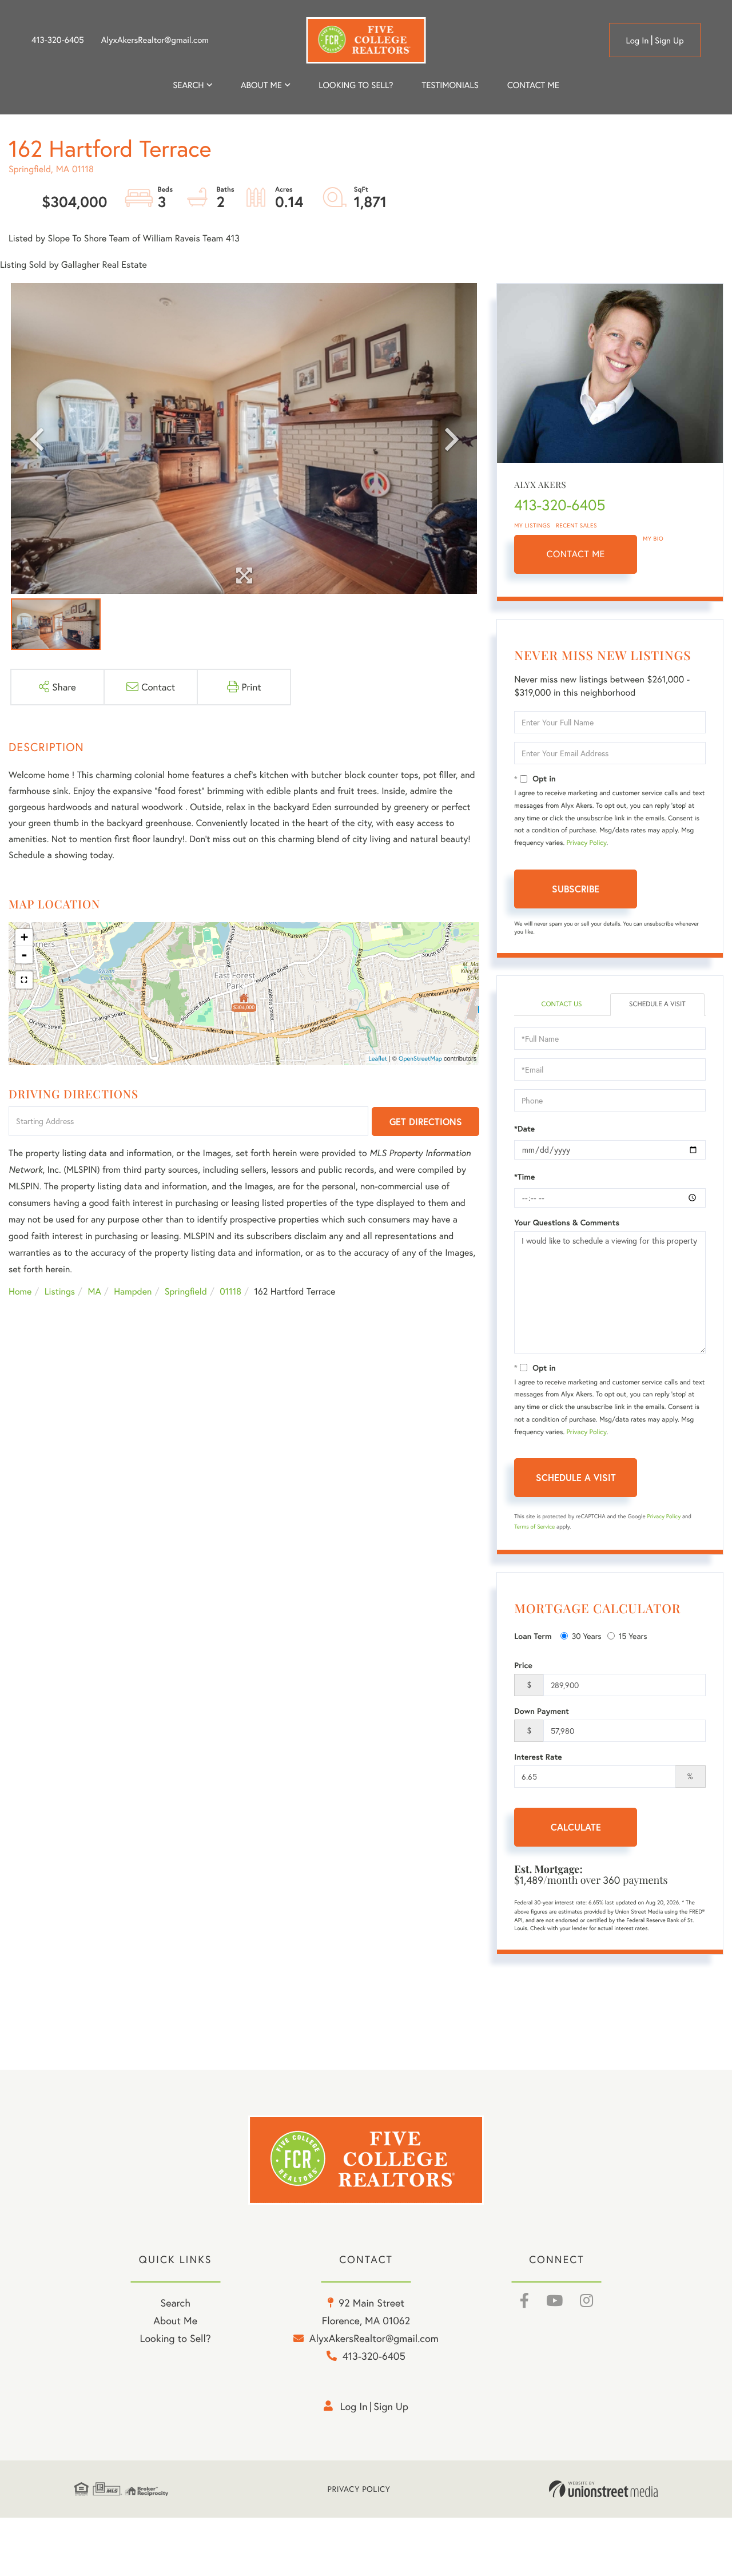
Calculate (576, 1827)
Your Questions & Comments (567, 1222)
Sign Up (669, 41)
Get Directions (426, 1122)
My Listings (532, 525)
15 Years (633, 1636)
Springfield (186, 1291)
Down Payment (542, 1711)
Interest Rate (538, 1757)
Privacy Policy (587, 843)
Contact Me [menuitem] (533, 85)
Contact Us (561, 1004)
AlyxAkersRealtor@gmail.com (155, 40)
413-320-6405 (58, 40)
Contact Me (576, 554)
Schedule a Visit (657, 1004)
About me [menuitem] (261, 85)
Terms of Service (534, 1527)
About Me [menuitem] (175, 2320)
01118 (230, 1291)
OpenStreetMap (420, 1059)
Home (20, 1291)
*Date (524, 1129)
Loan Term (533, 1636)
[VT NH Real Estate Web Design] (603, 2489)
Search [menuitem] (188, 85)
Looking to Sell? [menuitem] (356, 85)
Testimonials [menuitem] (450, 85)
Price (523, 1665)
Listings (60, 1291)
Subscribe (576, 889)
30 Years (587, 1636)
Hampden (133, 1291)
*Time (524, 1177)
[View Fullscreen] (24, 980)
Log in (637, 41)
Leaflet (378, 1059)
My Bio (653, 539)
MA (95, 1291)
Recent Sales (576, 525)
